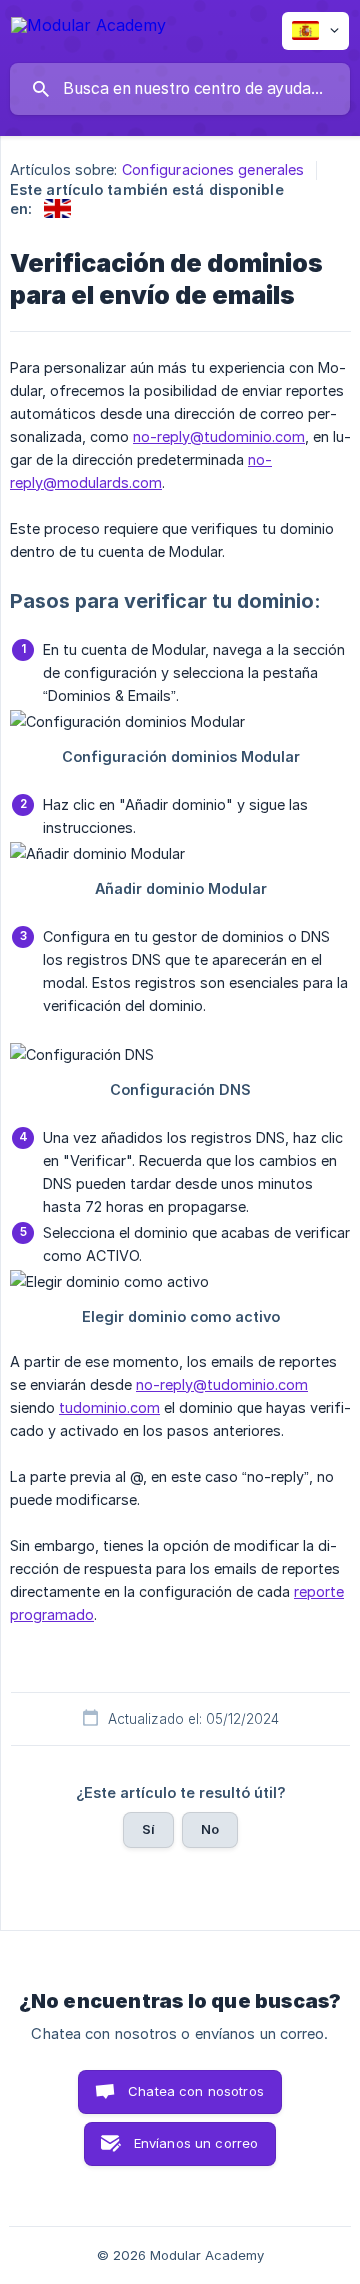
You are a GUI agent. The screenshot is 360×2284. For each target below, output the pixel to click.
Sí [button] (148, 1829)
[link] (57, 208)
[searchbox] (180, 89)
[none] (88, 28)
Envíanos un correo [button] (196, 2143)
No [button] (210, 1829)
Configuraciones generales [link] (213, 169)
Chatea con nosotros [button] (196, 2091)
